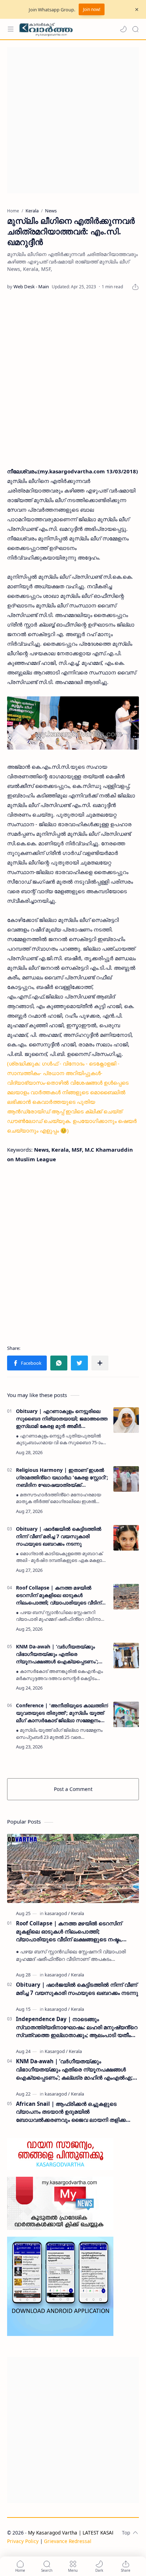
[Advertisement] (73, 120)
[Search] (135, 29)
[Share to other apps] (100, 1363)
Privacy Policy (23, 2541)
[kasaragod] (57, 1913)
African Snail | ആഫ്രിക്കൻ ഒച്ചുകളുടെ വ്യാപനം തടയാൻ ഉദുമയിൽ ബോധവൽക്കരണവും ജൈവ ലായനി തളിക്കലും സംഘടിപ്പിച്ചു (75, 2112)
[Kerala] (77, 1913)
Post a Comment (73, 1789)
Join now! (92, 9)
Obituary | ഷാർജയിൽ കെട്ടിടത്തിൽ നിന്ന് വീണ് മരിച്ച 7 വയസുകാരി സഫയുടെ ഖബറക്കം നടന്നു (59, 1536)
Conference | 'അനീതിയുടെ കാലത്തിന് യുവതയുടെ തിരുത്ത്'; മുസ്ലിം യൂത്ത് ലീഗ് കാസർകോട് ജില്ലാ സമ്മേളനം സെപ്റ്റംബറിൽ (62, 1713)
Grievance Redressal (68, 2541)
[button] (123, 29)
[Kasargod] (56, 2051)
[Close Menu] (137, 10)
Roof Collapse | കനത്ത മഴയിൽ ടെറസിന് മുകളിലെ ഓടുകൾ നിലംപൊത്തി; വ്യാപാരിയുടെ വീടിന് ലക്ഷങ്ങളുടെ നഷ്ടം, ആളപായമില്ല (59, 1595)
